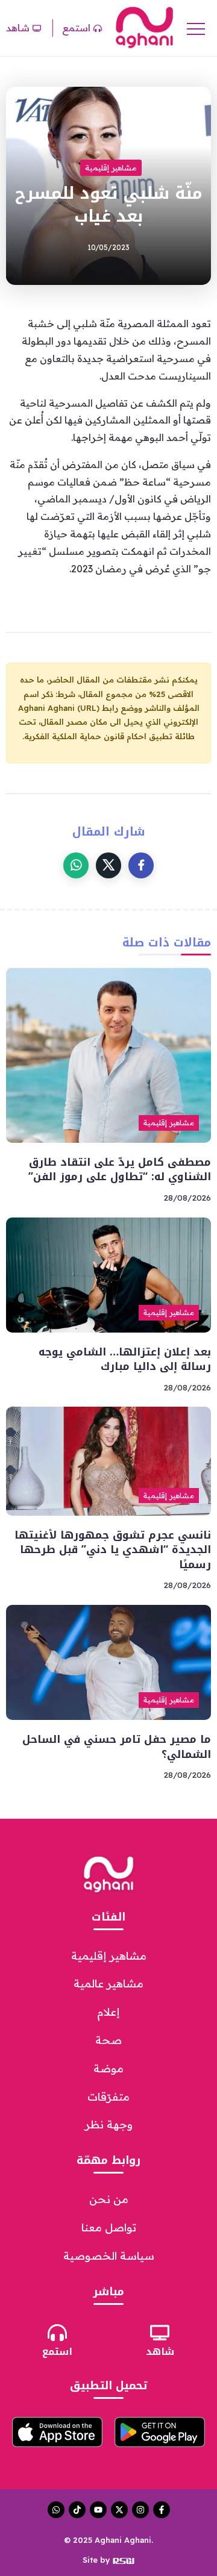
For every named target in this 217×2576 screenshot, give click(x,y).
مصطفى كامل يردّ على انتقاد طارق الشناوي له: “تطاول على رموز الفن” (120, 1170)
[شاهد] (160, 2333)
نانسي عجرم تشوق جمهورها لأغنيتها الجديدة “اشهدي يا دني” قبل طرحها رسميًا (113, 1550)
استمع (57, 2352)
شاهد (160, 2352)
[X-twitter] (119, 2510)
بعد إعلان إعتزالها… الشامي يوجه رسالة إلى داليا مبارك (125, 1359)
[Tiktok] (77, 2510)
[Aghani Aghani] (144, 27)
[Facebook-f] (162, 2510)
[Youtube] (98, 2510)
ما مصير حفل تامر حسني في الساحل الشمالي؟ (117, 1747)
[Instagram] (140, 2510)
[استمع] (57, 2333)
